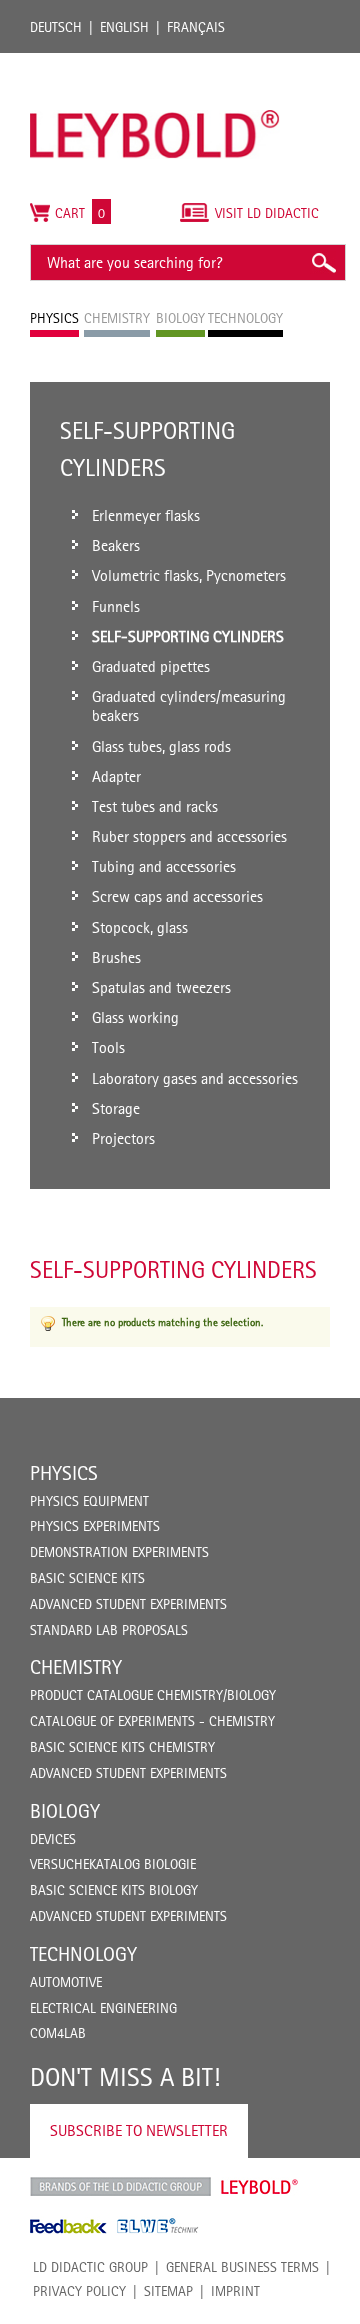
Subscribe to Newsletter (139, 2130)
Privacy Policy (79, 2291)
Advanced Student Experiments (128, 1604)
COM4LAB (58, 2033)
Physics (64, 1473)
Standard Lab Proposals (109, 1630)
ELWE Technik (158, 2226)
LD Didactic (120, 2187)
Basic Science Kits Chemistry (122, 1747)
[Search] (323, 262)
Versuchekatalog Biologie (113, 1864)
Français (196, 27)
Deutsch (56, 27)
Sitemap (168, 2291)
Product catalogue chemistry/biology (153, 1695)
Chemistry (76, 1667)
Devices (53, 1839)
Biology (65, 1811)
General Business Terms (242, 2267)
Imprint (235, 2291)
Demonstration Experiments (119, 1552)
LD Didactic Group (90, 2267)
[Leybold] (155, 63)
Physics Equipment (89, 1501)
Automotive (66, 1982)
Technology (83, 1954)
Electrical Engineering (103, 2008)
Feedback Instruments (68, 2226)
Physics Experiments (95, 1526)
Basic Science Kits (87, 1578)
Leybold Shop (260, 2187)
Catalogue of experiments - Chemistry (152, 1721)
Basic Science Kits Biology (114, 1890)
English (124, 27)
